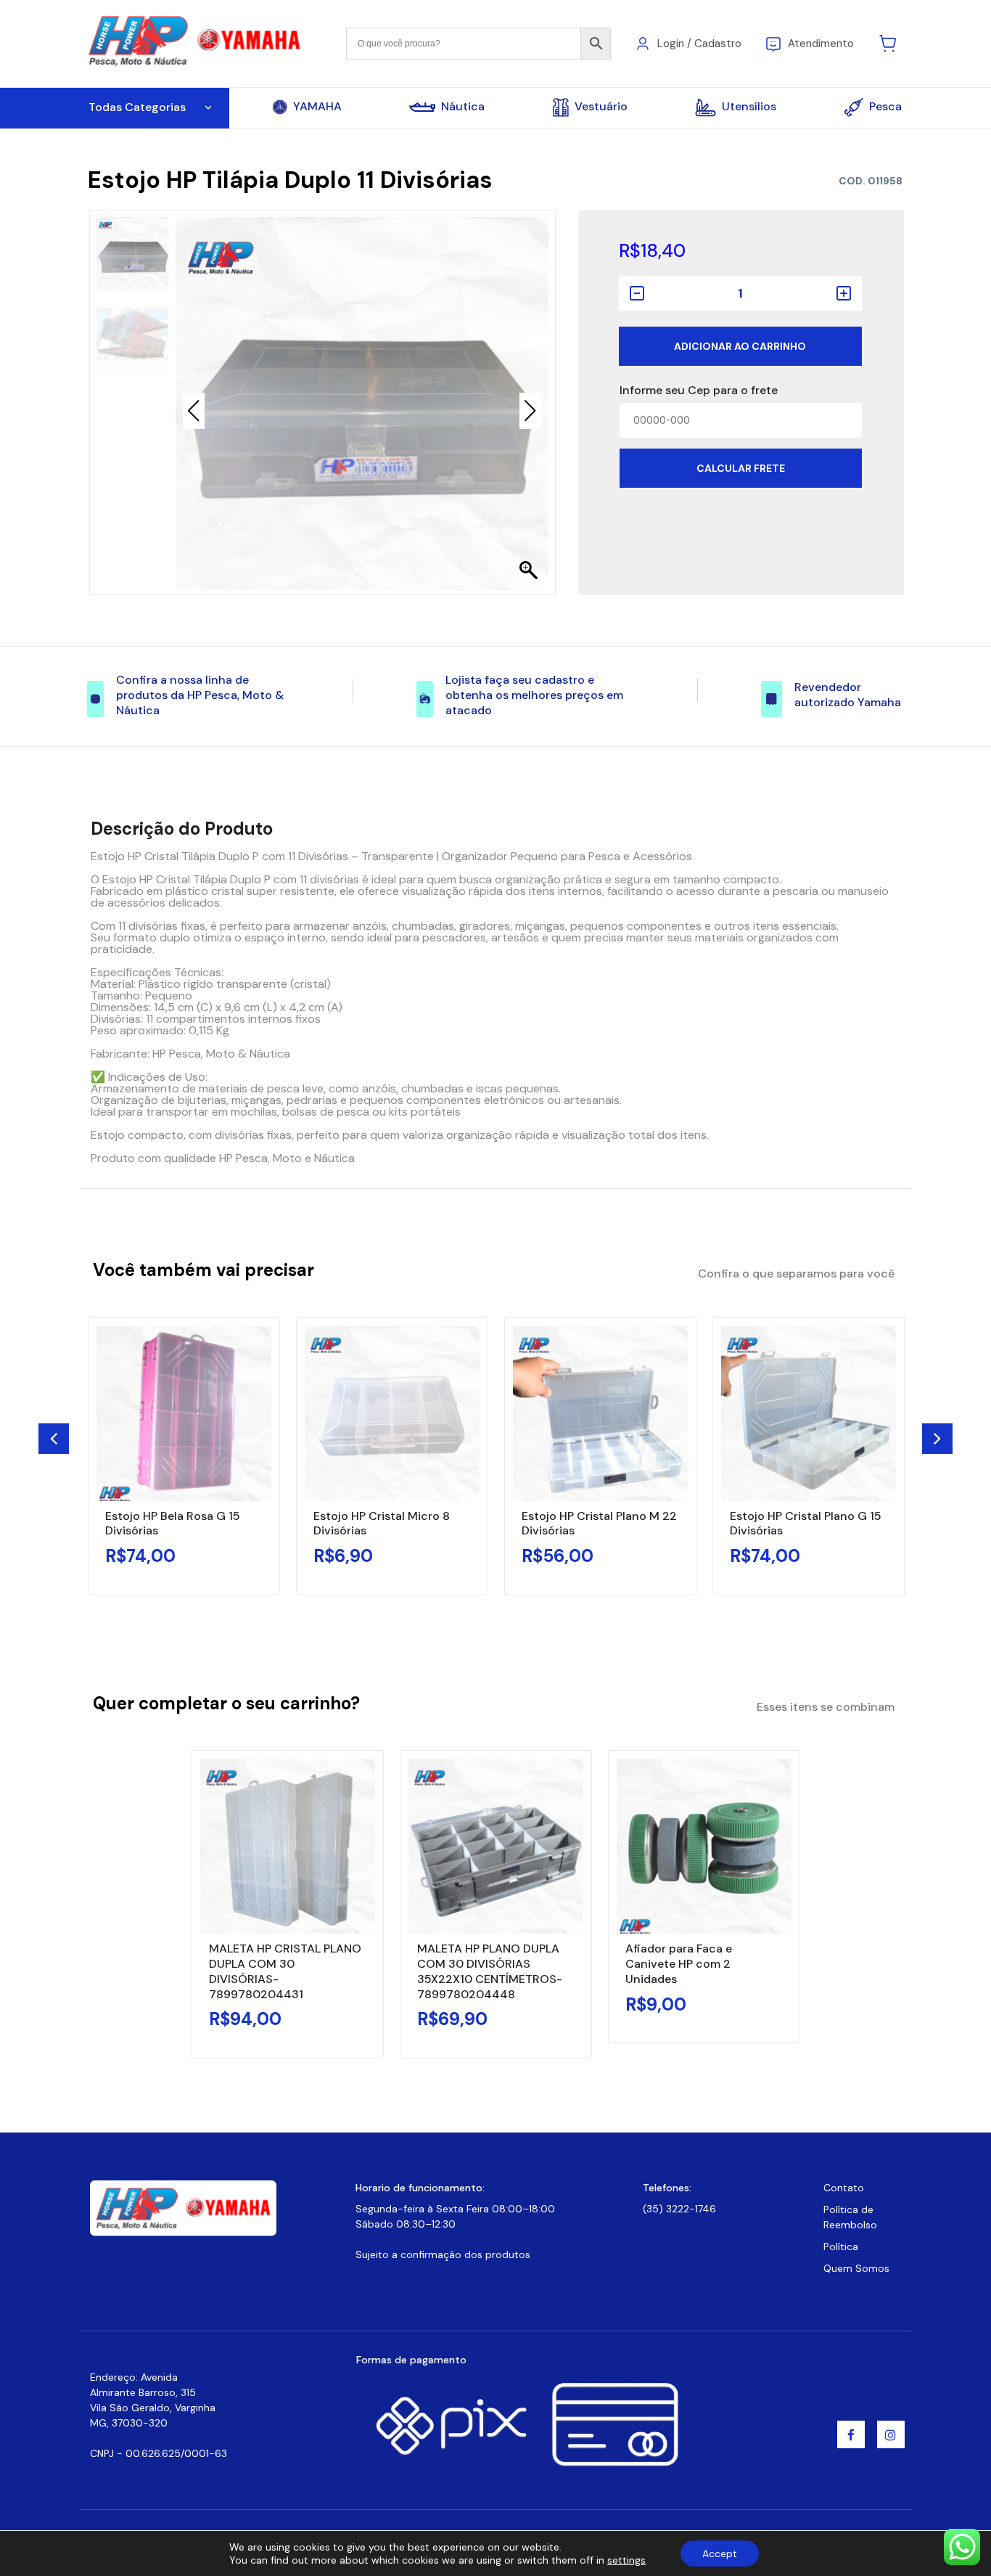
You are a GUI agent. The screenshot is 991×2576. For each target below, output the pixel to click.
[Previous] (54, 1439)
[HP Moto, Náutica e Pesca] (196, 42)
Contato (844, 2188)
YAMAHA (317, 107)
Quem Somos (856, 2268)
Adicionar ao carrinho (740, 346)
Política (841, 2246)
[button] (530, 411)
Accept (720, 2553)
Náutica (463, 107)
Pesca (885, 106)
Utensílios (749, 106)
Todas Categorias (137, 107)
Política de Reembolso (850, 2217)
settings (626, 2560)
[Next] (937, 1439)
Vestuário (601, 106)
